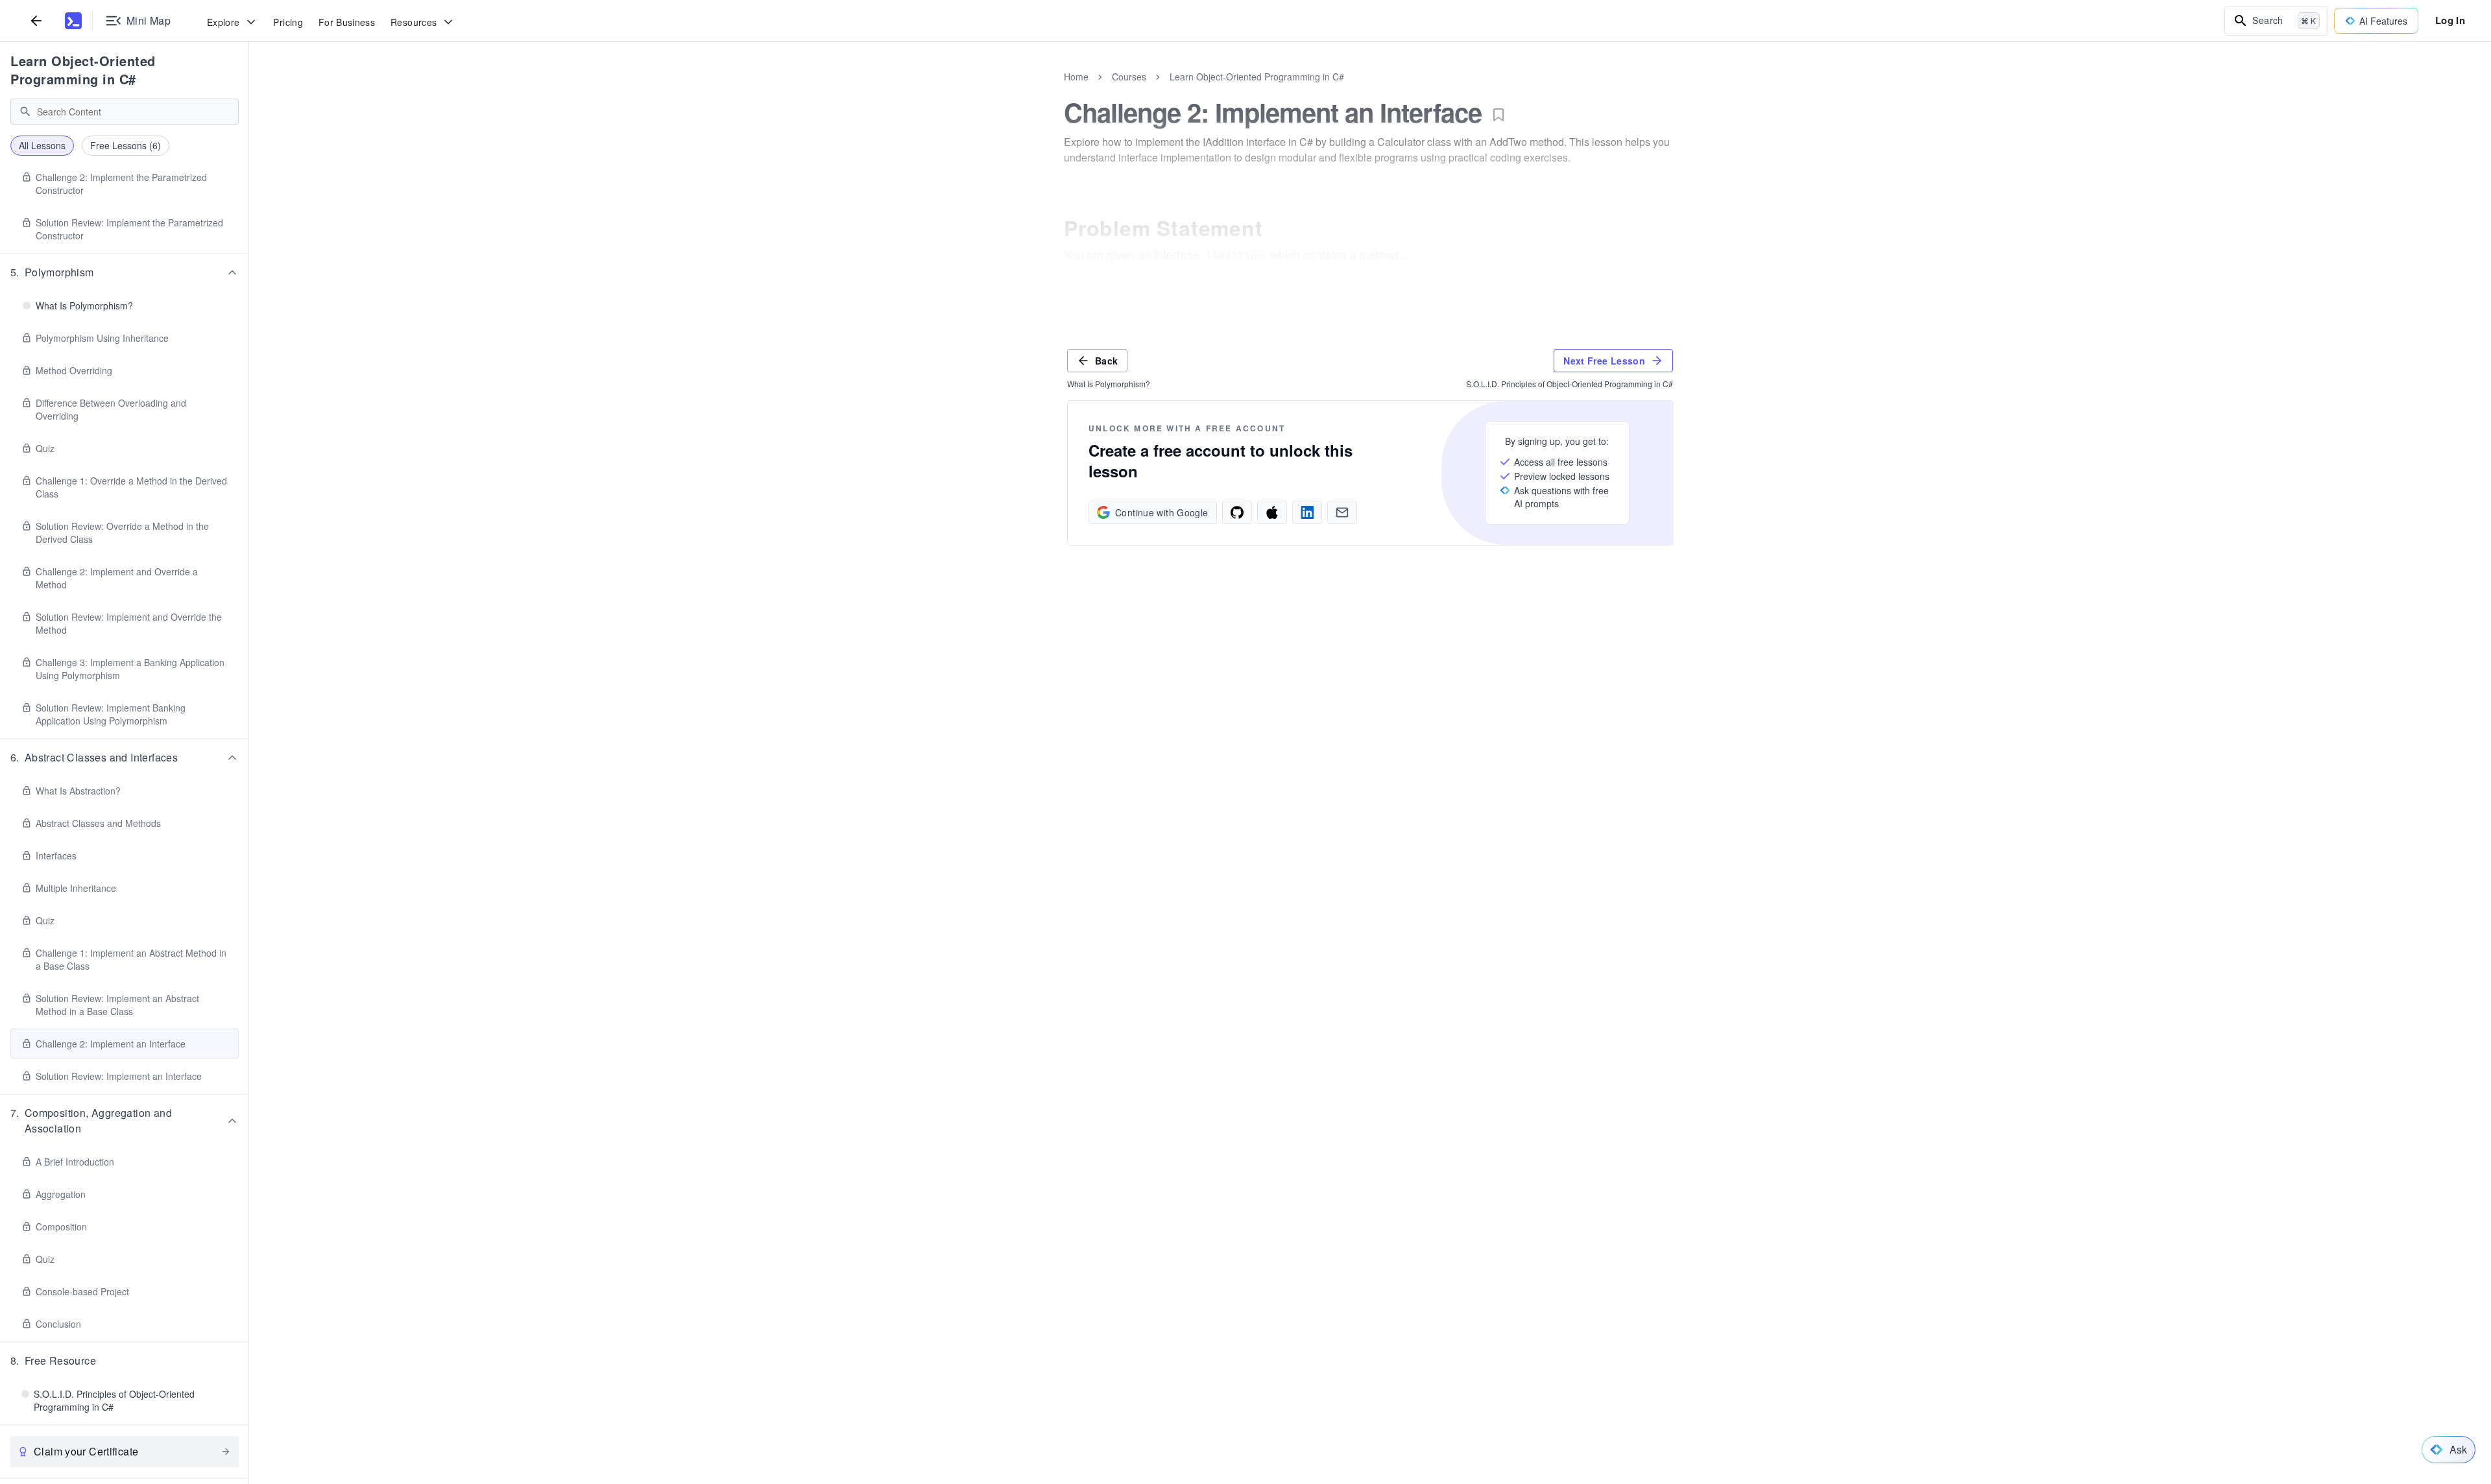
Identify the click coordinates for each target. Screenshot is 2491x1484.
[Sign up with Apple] (1272, 512)
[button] (125, 272)
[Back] (36, 20)
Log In (2450, 20)
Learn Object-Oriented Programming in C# (83, 70)
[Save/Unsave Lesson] (1498, 115)
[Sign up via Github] (1237, 512)
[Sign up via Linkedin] (1307, 512)
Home (1076, 77)
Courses (1129, 77)
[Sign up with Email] (1342, 512)
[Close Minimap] (249, 91)
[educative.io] (73, 21)
